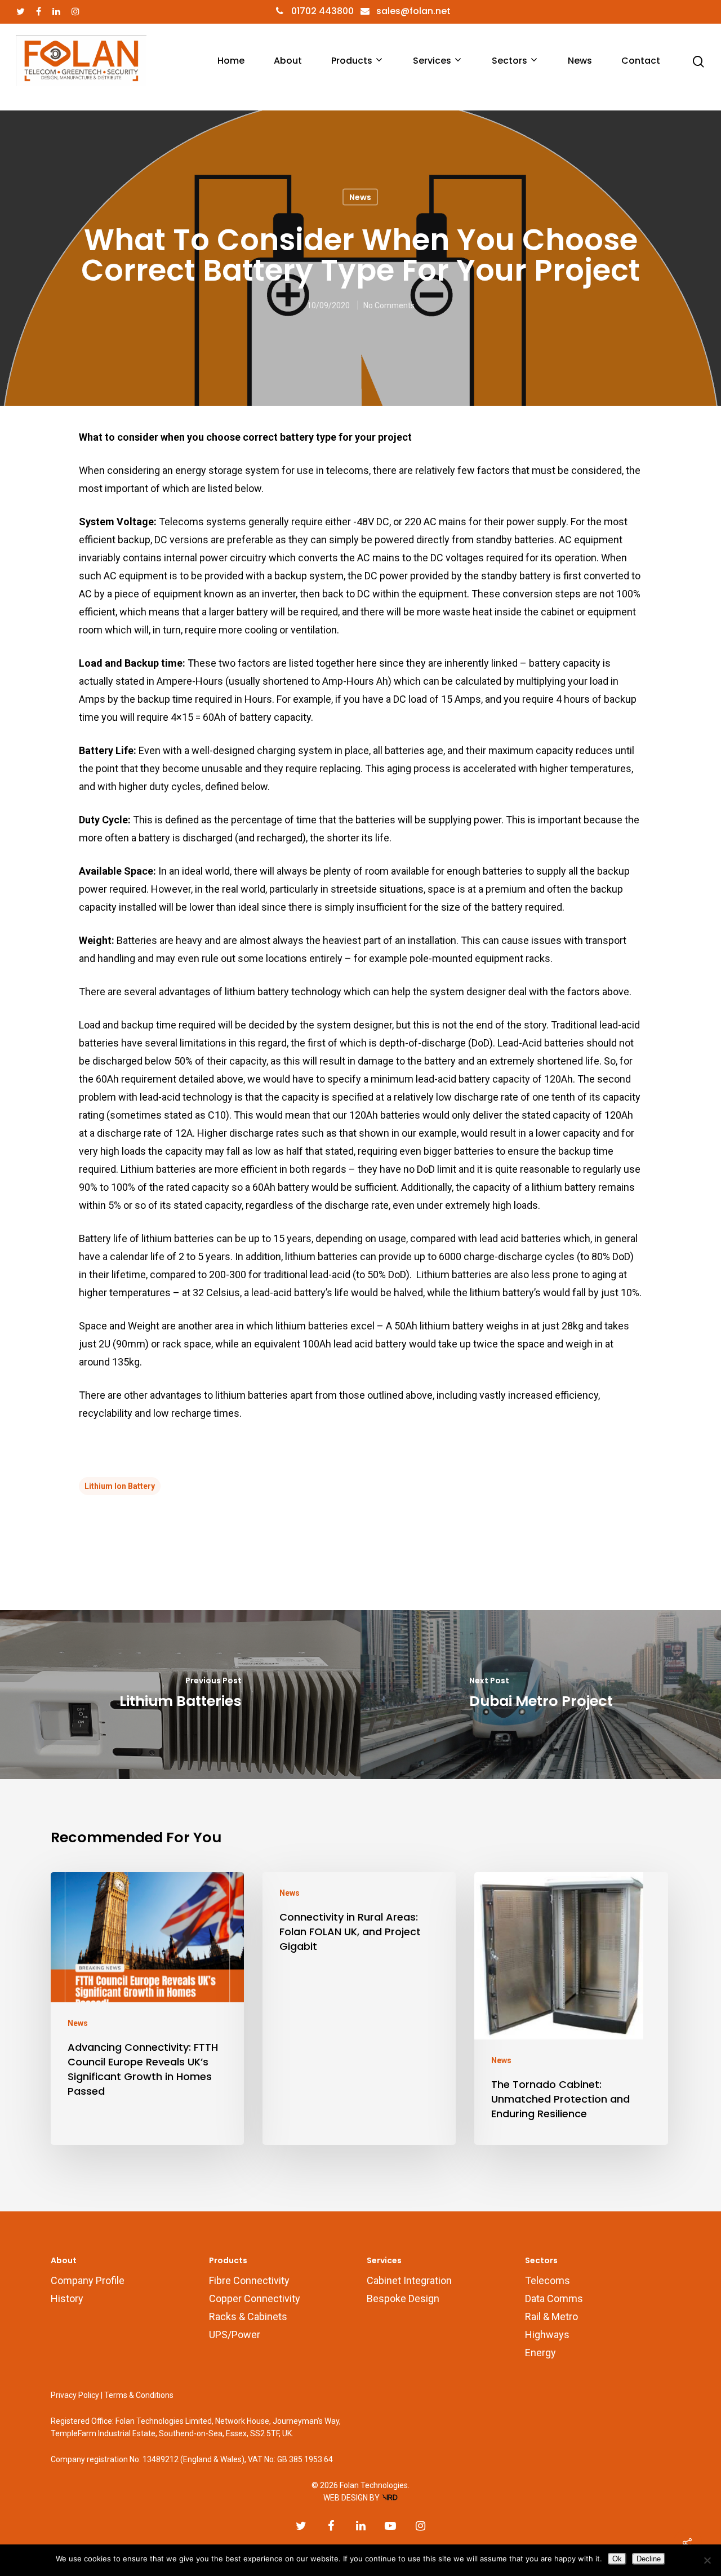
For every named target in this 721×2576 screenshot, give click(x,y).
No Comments (389, 305)
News (580, 61)
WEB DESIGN (346, 2498)
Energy (540, 2353)
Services (432, 61)
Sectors (509, 61)
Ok (617, 2559)
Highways (547, 2335)
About (288, 61)
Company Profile (88, 2280)
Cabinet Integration (409, 2280)
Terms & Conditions (139, 2395)
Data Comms (554, 2298)
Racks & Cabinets (248, 2316)
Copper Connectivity (255, 2298)
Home (231, 61)
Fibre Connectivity (249, 2280)
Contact (641, 61)
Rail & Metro (551, 2316)
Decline (649, 2559)
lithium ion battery (120, 1486)
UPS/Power (235, 2335)
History (67, 2298)
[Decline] (707, 2560)
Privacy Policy (75, 2395)
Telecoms (548, 2280)
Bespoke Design (403, 2298)
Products (352, 61)
